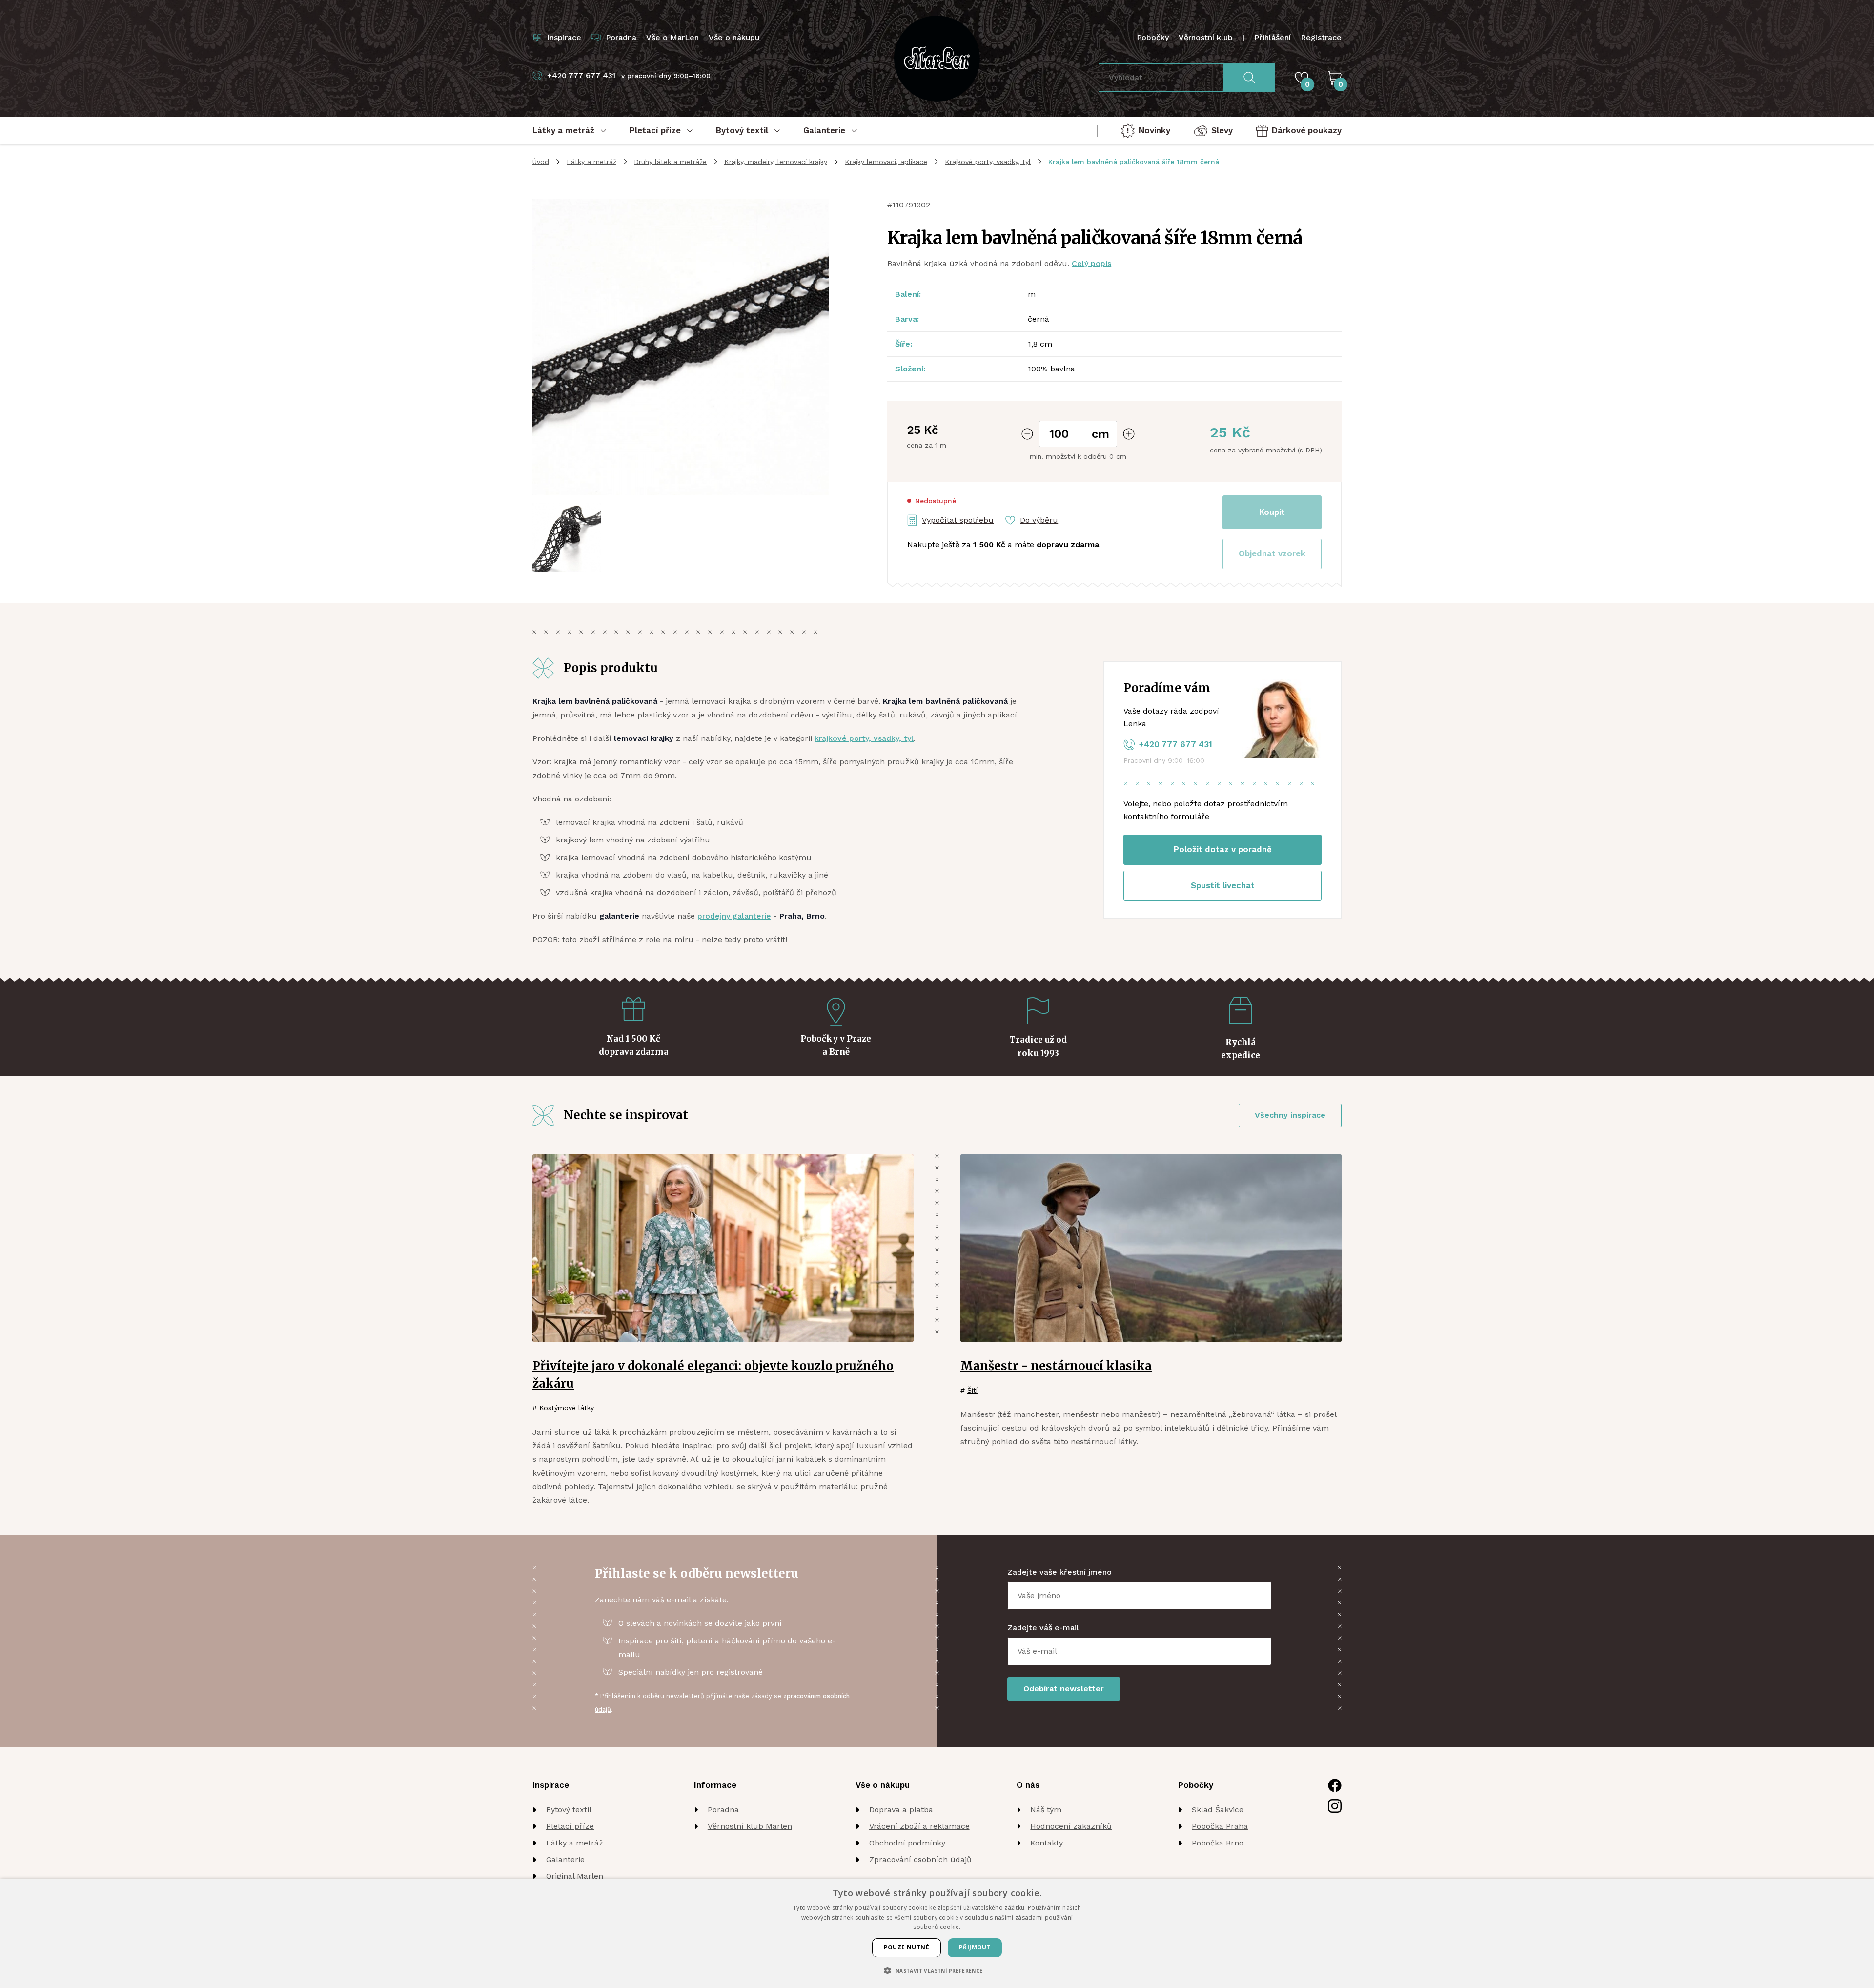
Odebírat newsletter (1064, 1689)
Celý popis (1091, 263)
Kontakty (1047, 1843)
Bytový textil (569, 1810)
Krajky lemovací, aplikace (886, 162)
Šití (972, 1390)
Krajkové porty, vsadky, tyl (988, 162)
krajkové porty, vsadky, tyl (864, 738)
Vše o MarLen (672, 37)
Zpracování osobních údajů (920, 1859)
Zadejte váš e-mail (1043, 1628)
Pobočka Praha (1220, 1826)
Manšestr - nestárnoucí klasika (1056, 1366)
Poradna (723, 1810)
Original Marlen (575, 1876)
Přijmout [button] (975, 1947)
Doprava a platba (901, 1810)
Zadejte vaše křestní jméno (1059, 1572)
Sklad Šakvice (1218, 1810)
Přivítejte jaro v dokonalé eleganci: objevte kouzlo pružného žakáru (713, 1375)
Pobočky (1153, 37)
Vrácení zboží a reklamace (919, 1826)
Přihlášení (1273, 37)
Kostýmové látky (567, 1408)
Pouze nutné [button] (906, 1947)
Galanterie (565, 1859)
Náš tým (1046, 1810)
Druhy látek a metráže (670, 162)
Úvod (541, 162)
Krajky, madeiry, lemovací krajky (776, 162)
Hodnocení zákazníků (1071, 1826)
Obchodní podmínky (907, 1843)
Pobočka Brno (1218, 1843)
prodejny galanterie (734, 916)
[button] (1272, 554)
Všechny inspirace (1290, 1115)
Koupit (1272, 512)
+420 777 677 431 (1176, 744)
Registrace (1321, 37)
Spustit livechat (1223, 885)
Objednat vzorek (1272, 553)
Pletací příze (570, 1826)
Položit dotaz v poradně (1223, 849)
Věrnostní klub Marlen (750, 1826)
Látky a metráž (591, 162)
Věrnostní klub (1206, 37)
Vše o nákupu (734, 37)
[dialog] (937, 1933)
